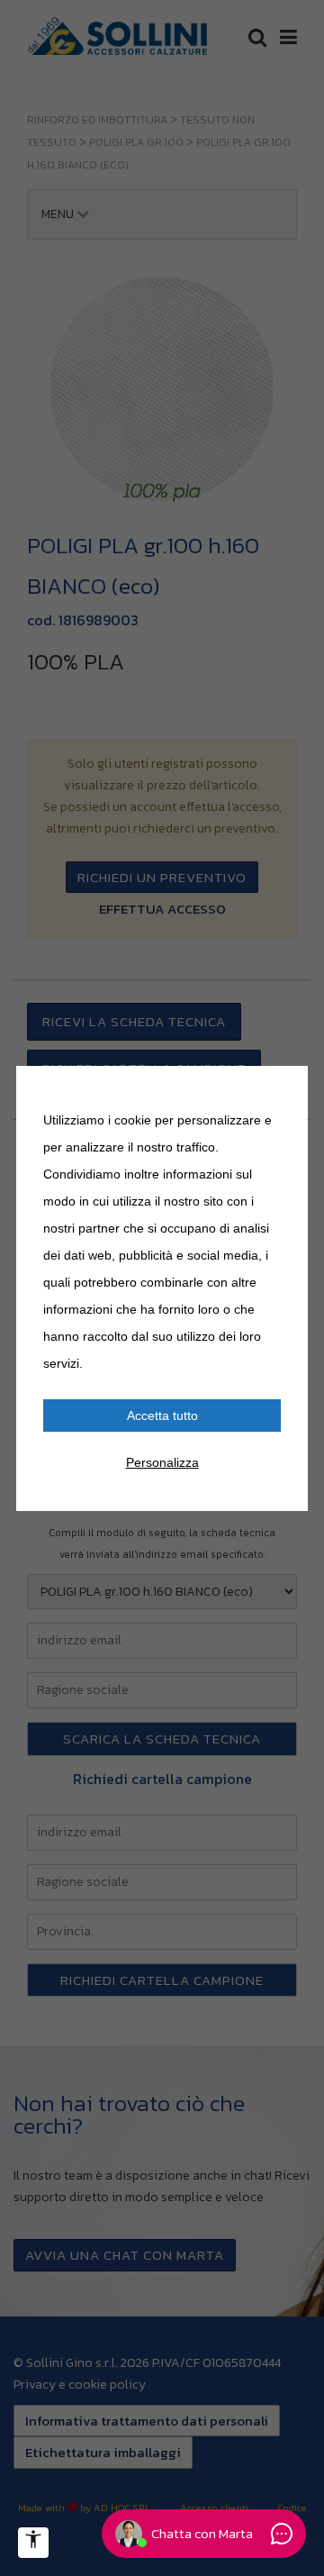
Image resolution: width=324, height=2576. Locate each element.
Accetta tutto (162, 1415)
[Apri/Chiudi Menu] (33, 2543)
